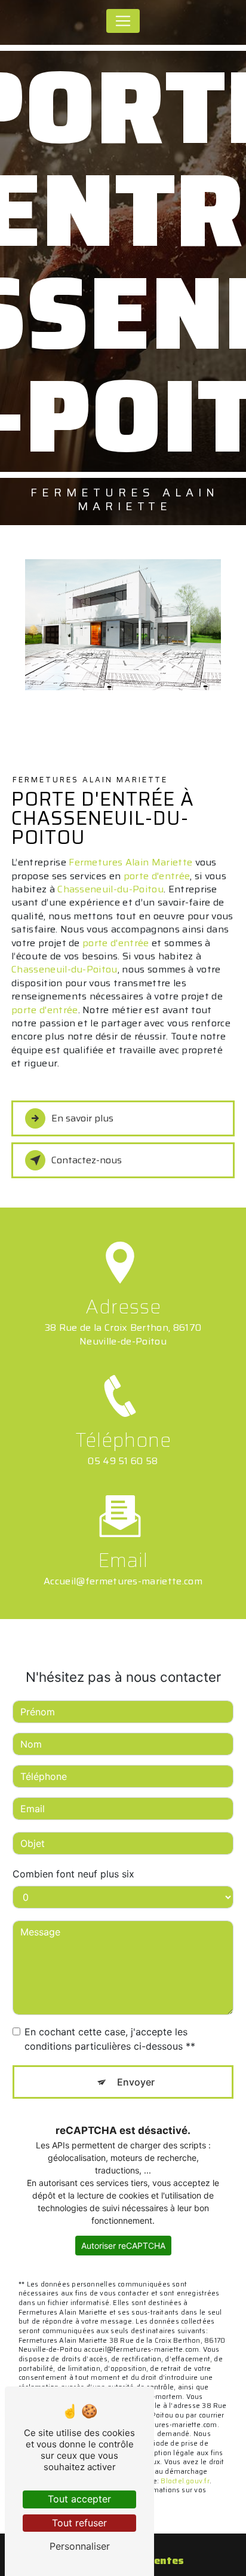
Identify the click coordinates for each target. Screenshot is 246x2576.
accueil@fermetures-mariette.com (123, 1581)
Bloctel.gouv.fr (185, 2481)
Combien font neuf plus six (73, 1874)
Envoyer (136, 2082)
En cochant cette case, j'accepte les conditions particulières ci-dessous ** (110, 2039)
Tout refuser (79, 2523)
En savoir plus (82, 1118)
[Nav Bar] (123, 21)
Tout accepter (79, 2499)
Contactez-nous (87, 1160)
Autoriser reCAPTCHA (123, 2246)
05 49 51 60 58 (123, 1461)
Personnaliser (80, 2546)
